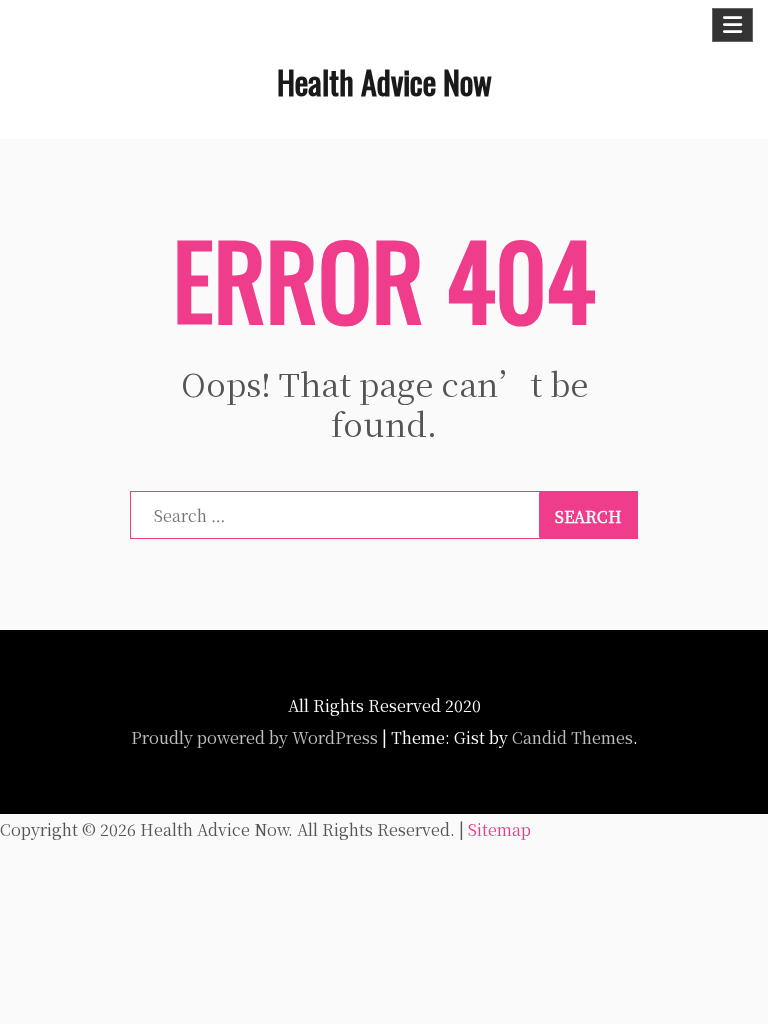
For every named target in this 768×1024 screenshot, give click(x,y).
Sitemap (499, 829)
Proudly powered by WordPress (254, 737)
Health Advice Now (384, 81)
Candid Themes (572, 737)
